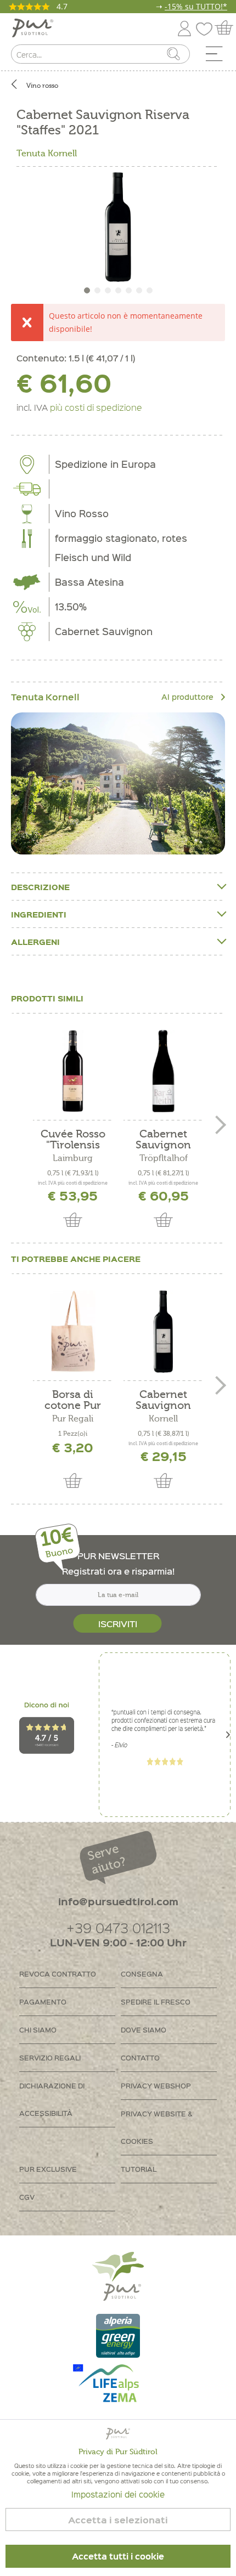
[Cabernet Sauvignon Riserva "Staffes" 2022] (163, 1332)
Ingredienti (39, 914)
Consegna (142, 1974)
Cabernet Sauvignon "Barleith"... (163, 1140)
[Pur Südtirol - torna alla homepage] (33, 28)
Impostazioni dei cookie (118, 2494)
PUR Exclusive (48, 2169)
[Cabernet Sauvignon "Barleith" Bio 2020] (163, 1071)
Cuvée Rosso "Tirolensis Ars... (73, 1140)
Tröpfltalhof (164, 1158)
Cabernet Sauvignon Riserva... (163, 1400)
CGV (27, 2197)
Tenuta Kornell (47, 154)
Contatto (140, 2057)
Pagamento (43, 2002)
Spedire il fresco (156, 2002)
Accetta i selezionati (118, 2520)
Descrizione (40, 887)
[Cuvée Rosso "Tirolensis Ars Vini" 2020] (73, 1071)
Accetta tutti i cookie (118, 2556)
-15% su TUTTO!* (196, 6)
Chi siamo (38, 2029)
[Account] (184, 27)
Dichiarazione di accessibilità (52, 2099)
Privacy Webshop (156, 2085)
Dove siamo (144, 2029)
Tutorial (139, 2169)
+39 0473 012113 (118, 1927)
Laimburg (73, 1158)
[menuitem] (218, 56)
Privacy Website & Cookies (157, 2127)
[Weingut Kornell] (118, 783)
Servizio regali (50, 2057)
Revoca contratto (58, 1974)
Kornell (163, 1419)
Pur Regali (73, 1419)
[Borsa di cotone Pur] (73, 1332)
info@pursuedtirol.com (118, 1901)
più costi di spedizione (96, 407)
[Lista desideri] (207, 27)
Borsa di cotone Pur (73, 1400)
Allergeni (35, 942)
